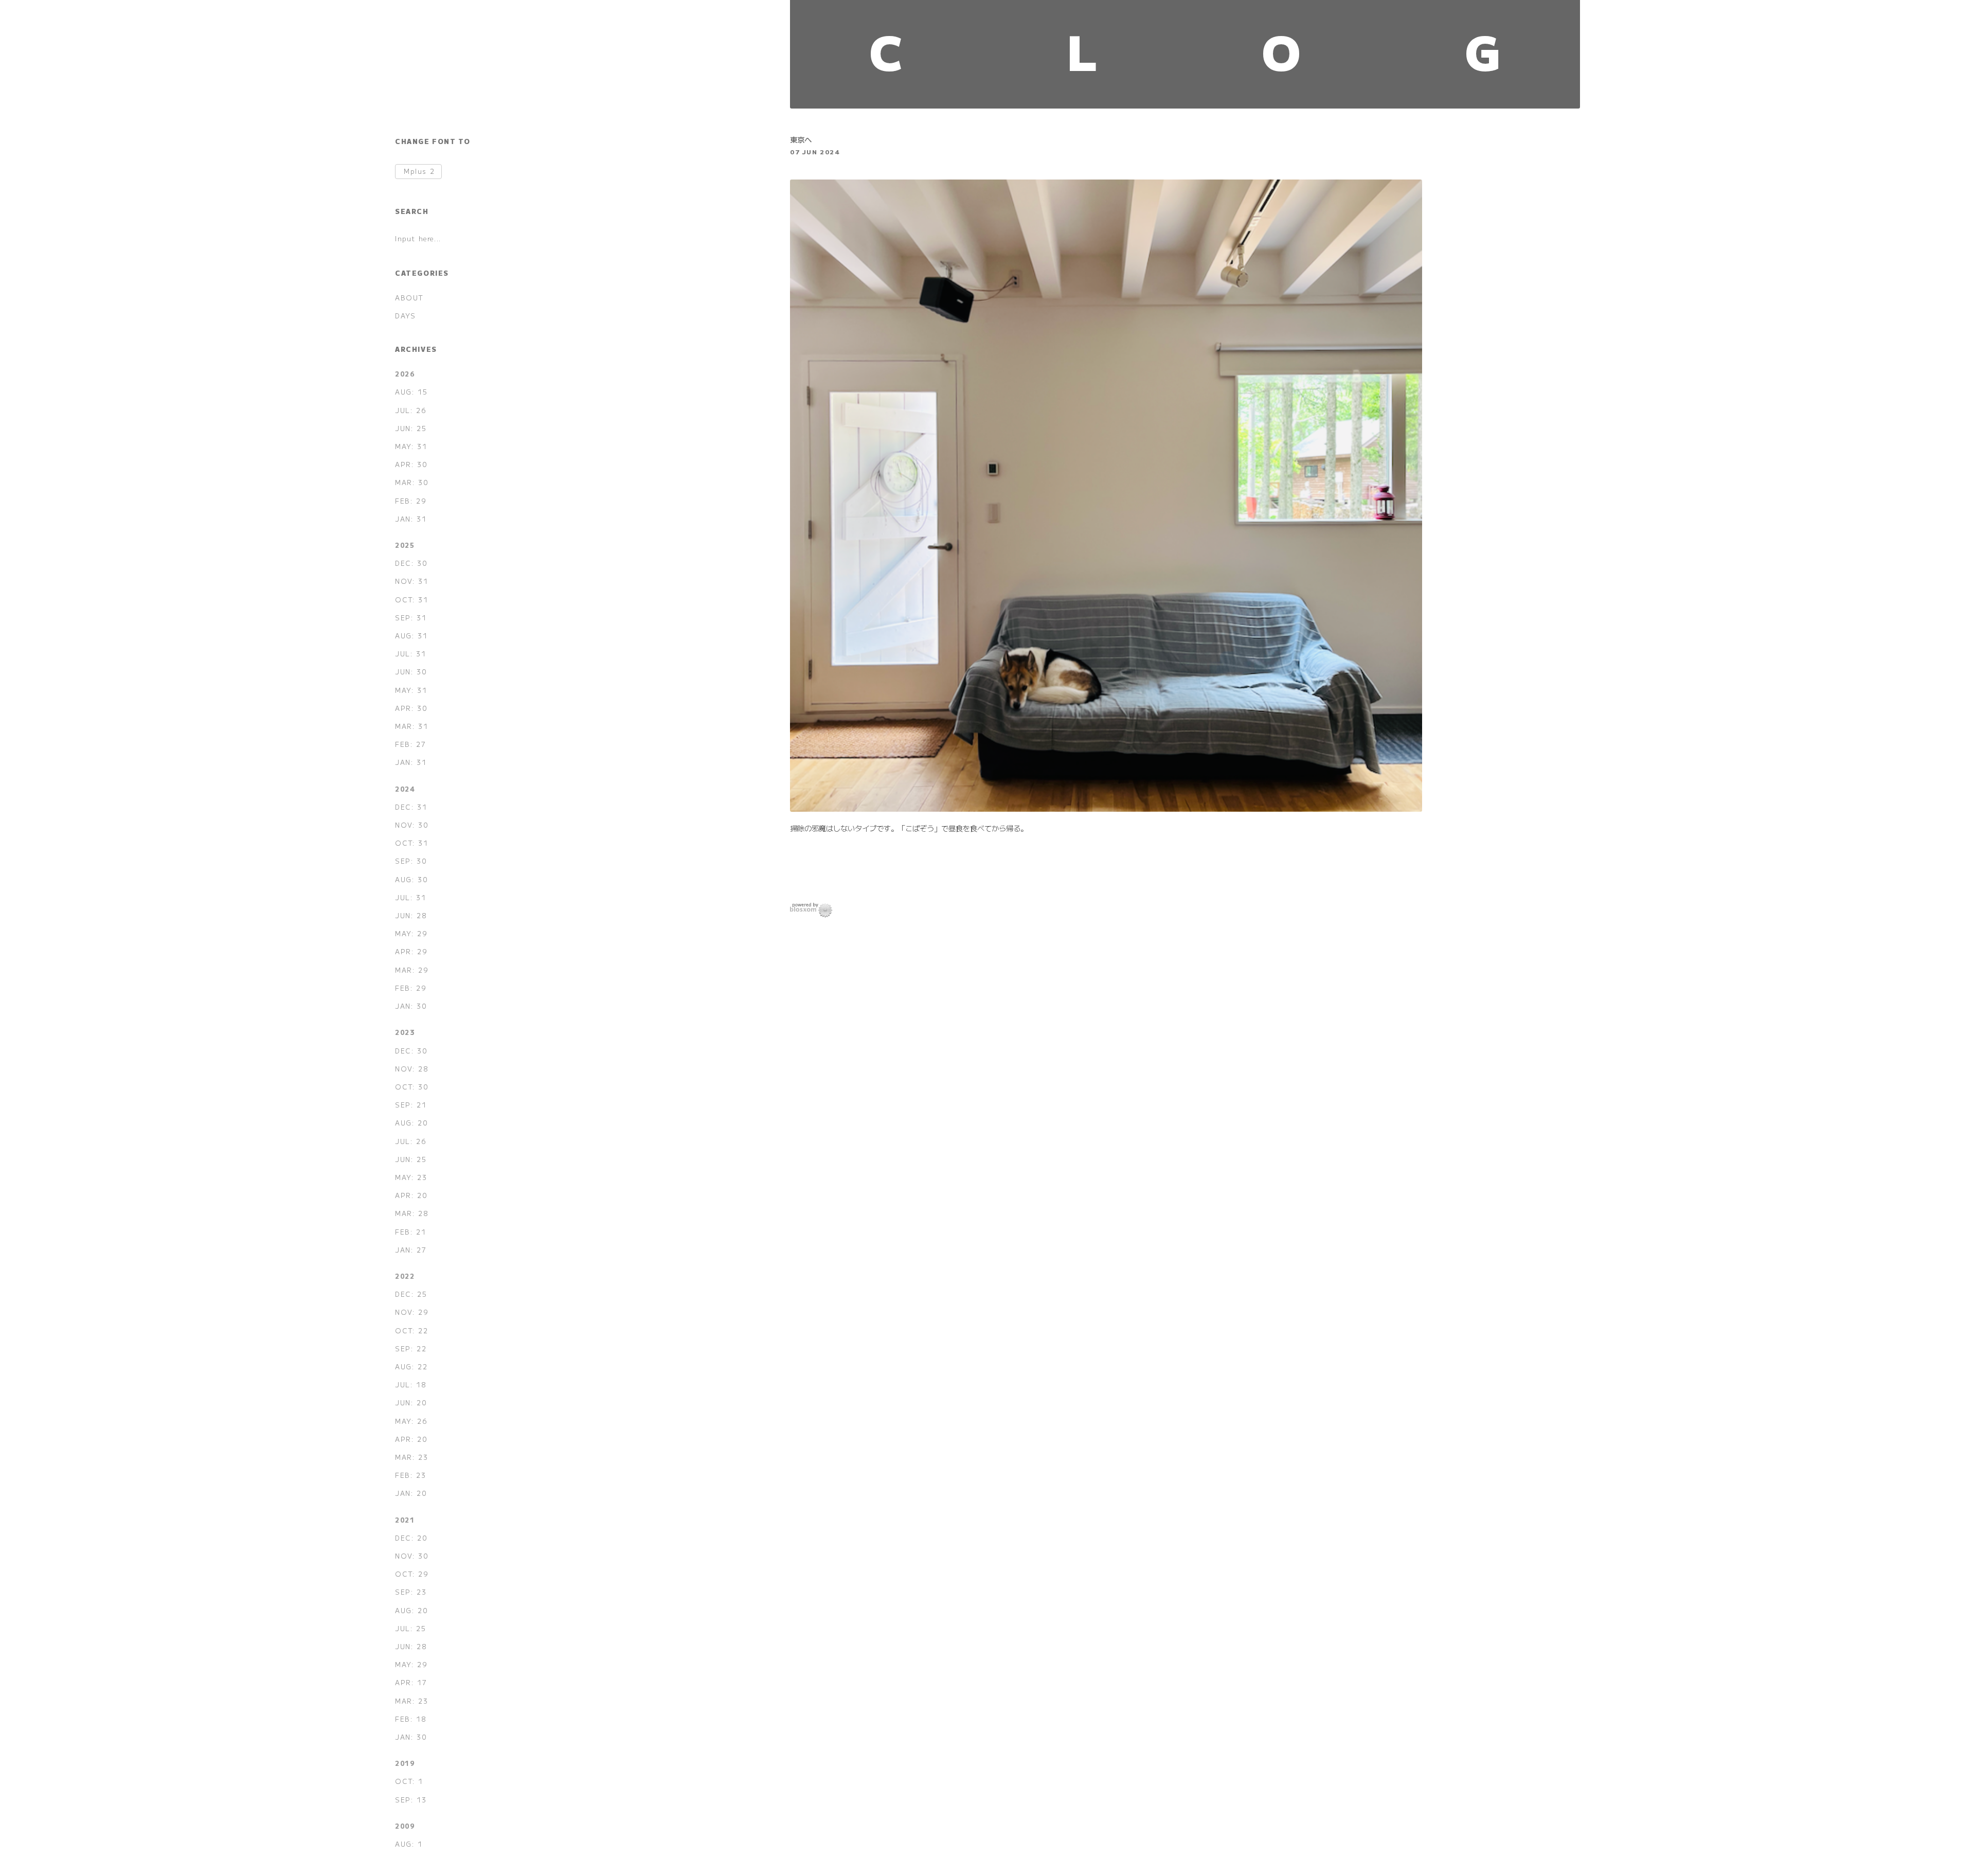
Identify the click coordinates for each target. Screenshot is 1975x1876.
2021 (405, 1520)
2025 (405, 545)
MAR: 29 (412, 970)
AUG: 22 (411, 1366)
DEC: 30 (411, 563)
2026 (405, 374)
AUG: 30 (411, 879)
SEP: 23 (411, 1592)
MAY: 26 (411, 1421)
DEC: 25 (411, 1294)
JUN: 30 (411, 672)
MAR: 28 (412, 1213)
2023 (405, 1032)
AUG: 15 (411, 392)
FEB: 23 (410, 1475)
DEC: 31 (411, 807)
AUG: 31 (411, 636)
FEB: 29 (411, 501)
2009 (405, 1826)
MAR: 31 (411, 726)
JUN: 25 (411, 428)
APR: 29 (411, 951)
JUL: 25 (410, 1628)
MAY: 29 (411, 933)
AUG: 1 (409, 1844)
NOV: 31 (411, 581)
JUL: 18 (411, 1384)
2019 (405, 1763)
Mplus (419, 172)
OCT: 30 (412, 1087)
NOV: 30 (412, 825)
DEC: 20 (411, 1538)
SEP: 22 (411, 1348)
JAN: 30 (411, 1006)
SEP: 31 (411, 618)
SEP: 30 (411, 861)
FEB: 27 (410, 744)
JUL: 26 (411, 410)
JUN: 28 (411, 915)
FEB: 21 (410, 1232)
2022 (405, 1276)
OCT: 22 (411, 1330)
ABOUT (409, 298)
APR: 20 (411, 1195)
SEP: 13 (411, 1800)
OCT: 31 (411, 600)
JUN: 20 (411, 1402)
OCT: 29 (412, 1574)
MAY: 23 (411, 1177)
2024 (405, 789)
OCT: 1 (409, 1781)
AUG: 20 (411, 1123)
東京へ (801, 139)
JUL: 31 (410, 654)
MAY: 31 (411, 446)
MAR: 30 (412, 482)
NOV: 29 (412, 1312)
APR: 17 (411, 1682)
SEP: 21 (411, 1105)
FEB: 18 (411, 1719)
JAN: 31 (411, 519)
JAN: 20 (411, 1493)
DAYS (405, 316)
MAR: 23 (411, 1457)
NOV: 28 (412, 1069)
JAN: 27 (411, 1250)
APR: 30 (411, 464)
